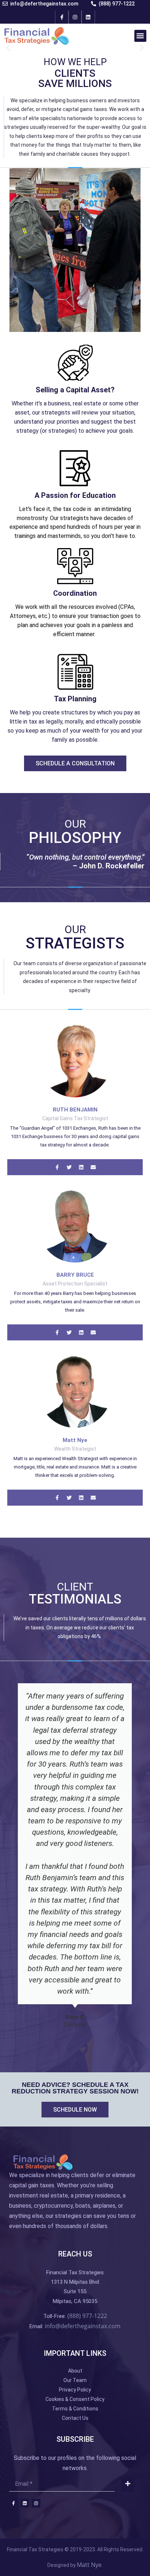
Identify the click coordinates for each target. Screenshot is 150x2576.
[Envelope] (93, 1498)
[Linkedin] (88, 17)
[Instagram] (75, 17)
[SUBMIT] (128, 2484)
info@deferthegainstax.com (83, 2326)
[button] (140, 36)
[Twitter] (69, 1498)
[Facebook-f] (62, 17)
